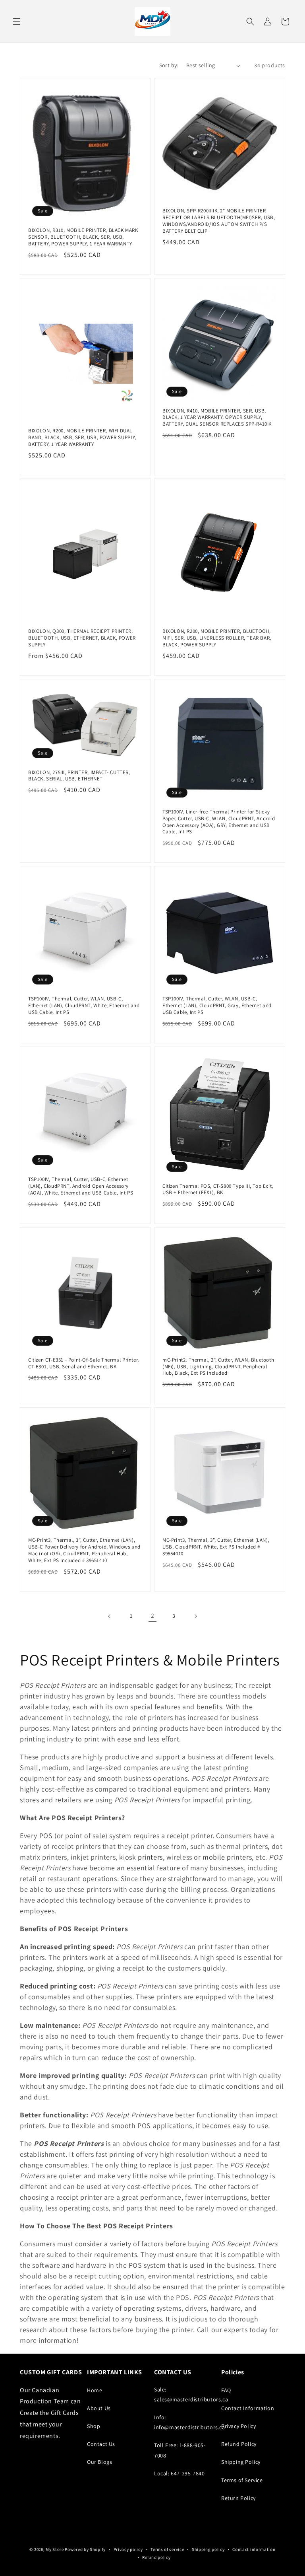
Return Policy (238, 2498)
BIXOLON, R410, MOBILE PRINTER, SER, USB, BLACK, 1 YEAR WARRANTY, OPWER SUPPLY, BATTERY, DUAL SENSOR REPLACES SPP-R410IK (217, 418)
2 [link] (153, 1616)
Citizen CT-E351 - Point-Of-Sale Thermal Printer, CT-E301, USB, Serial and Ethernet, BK (84, 1363)
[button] (17, 21)
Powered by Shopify (85, 2549)
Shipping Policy (241, 2462)
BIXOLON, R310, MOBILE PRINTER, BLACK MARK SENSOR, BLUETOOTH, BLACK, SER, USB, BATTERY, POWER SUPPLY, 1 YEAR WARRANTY (83, 237)
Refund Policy (239, 2444)
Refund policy (156, 2557)
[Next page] (195, 1616)
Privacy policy (128, 2549)
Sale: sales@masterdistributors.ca (191, 2394)
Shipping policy (208, 2549)
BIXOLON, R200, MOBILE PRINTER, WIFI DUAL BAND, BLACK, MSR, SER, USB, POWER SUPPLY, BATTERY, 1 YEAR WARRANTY (82, 438)
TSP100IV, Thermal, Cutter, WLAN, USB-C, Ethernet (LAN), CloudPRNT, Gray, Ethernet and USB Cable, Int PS (217, 1006)
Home (95, 2390)
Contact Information (248, 2408)
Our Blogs (99, 2462)
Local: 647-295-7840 (179, 2473)
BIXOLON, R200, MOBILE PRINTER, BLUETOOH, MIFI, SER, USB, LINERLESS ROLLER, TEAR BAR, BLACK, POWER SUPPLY (217, 638)
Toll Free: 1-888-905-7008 (180, 2450)
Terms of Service (242, 2480)
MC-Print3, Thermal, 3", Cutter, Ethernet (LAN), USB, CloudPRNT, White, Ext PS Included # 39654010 (216, 1547)
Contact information (254, 2549)
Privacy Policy (238, 2426)
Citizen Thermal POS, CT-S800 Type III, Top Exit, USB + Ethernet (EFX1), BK (218, 1190)
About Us (99, 2408)
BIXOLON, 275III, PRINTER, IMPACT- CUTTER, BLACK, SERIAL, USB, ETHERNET (79, 776)
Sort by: (169, 65)
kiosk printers (140, 1857)
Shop (94, 2426)
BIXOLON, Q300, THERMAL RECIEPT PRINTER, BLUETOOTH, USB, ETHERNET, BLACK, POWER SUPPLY (82, 638)
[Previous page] (110, 1616)
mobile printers (227, 1857)
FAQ (226, 2390)
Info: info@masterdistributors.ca (190, 2422)
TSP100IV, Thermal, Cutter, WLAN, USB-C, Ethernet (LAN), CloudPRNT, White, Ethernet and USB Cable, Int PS (84, 1006)
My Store (55, 2549)
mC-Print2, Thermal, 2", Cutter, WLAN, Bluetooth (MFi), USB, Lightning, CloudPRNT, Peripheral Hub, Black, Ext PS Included (218, 1367)
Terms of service (167, 2549)
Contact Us (101, 2444)
